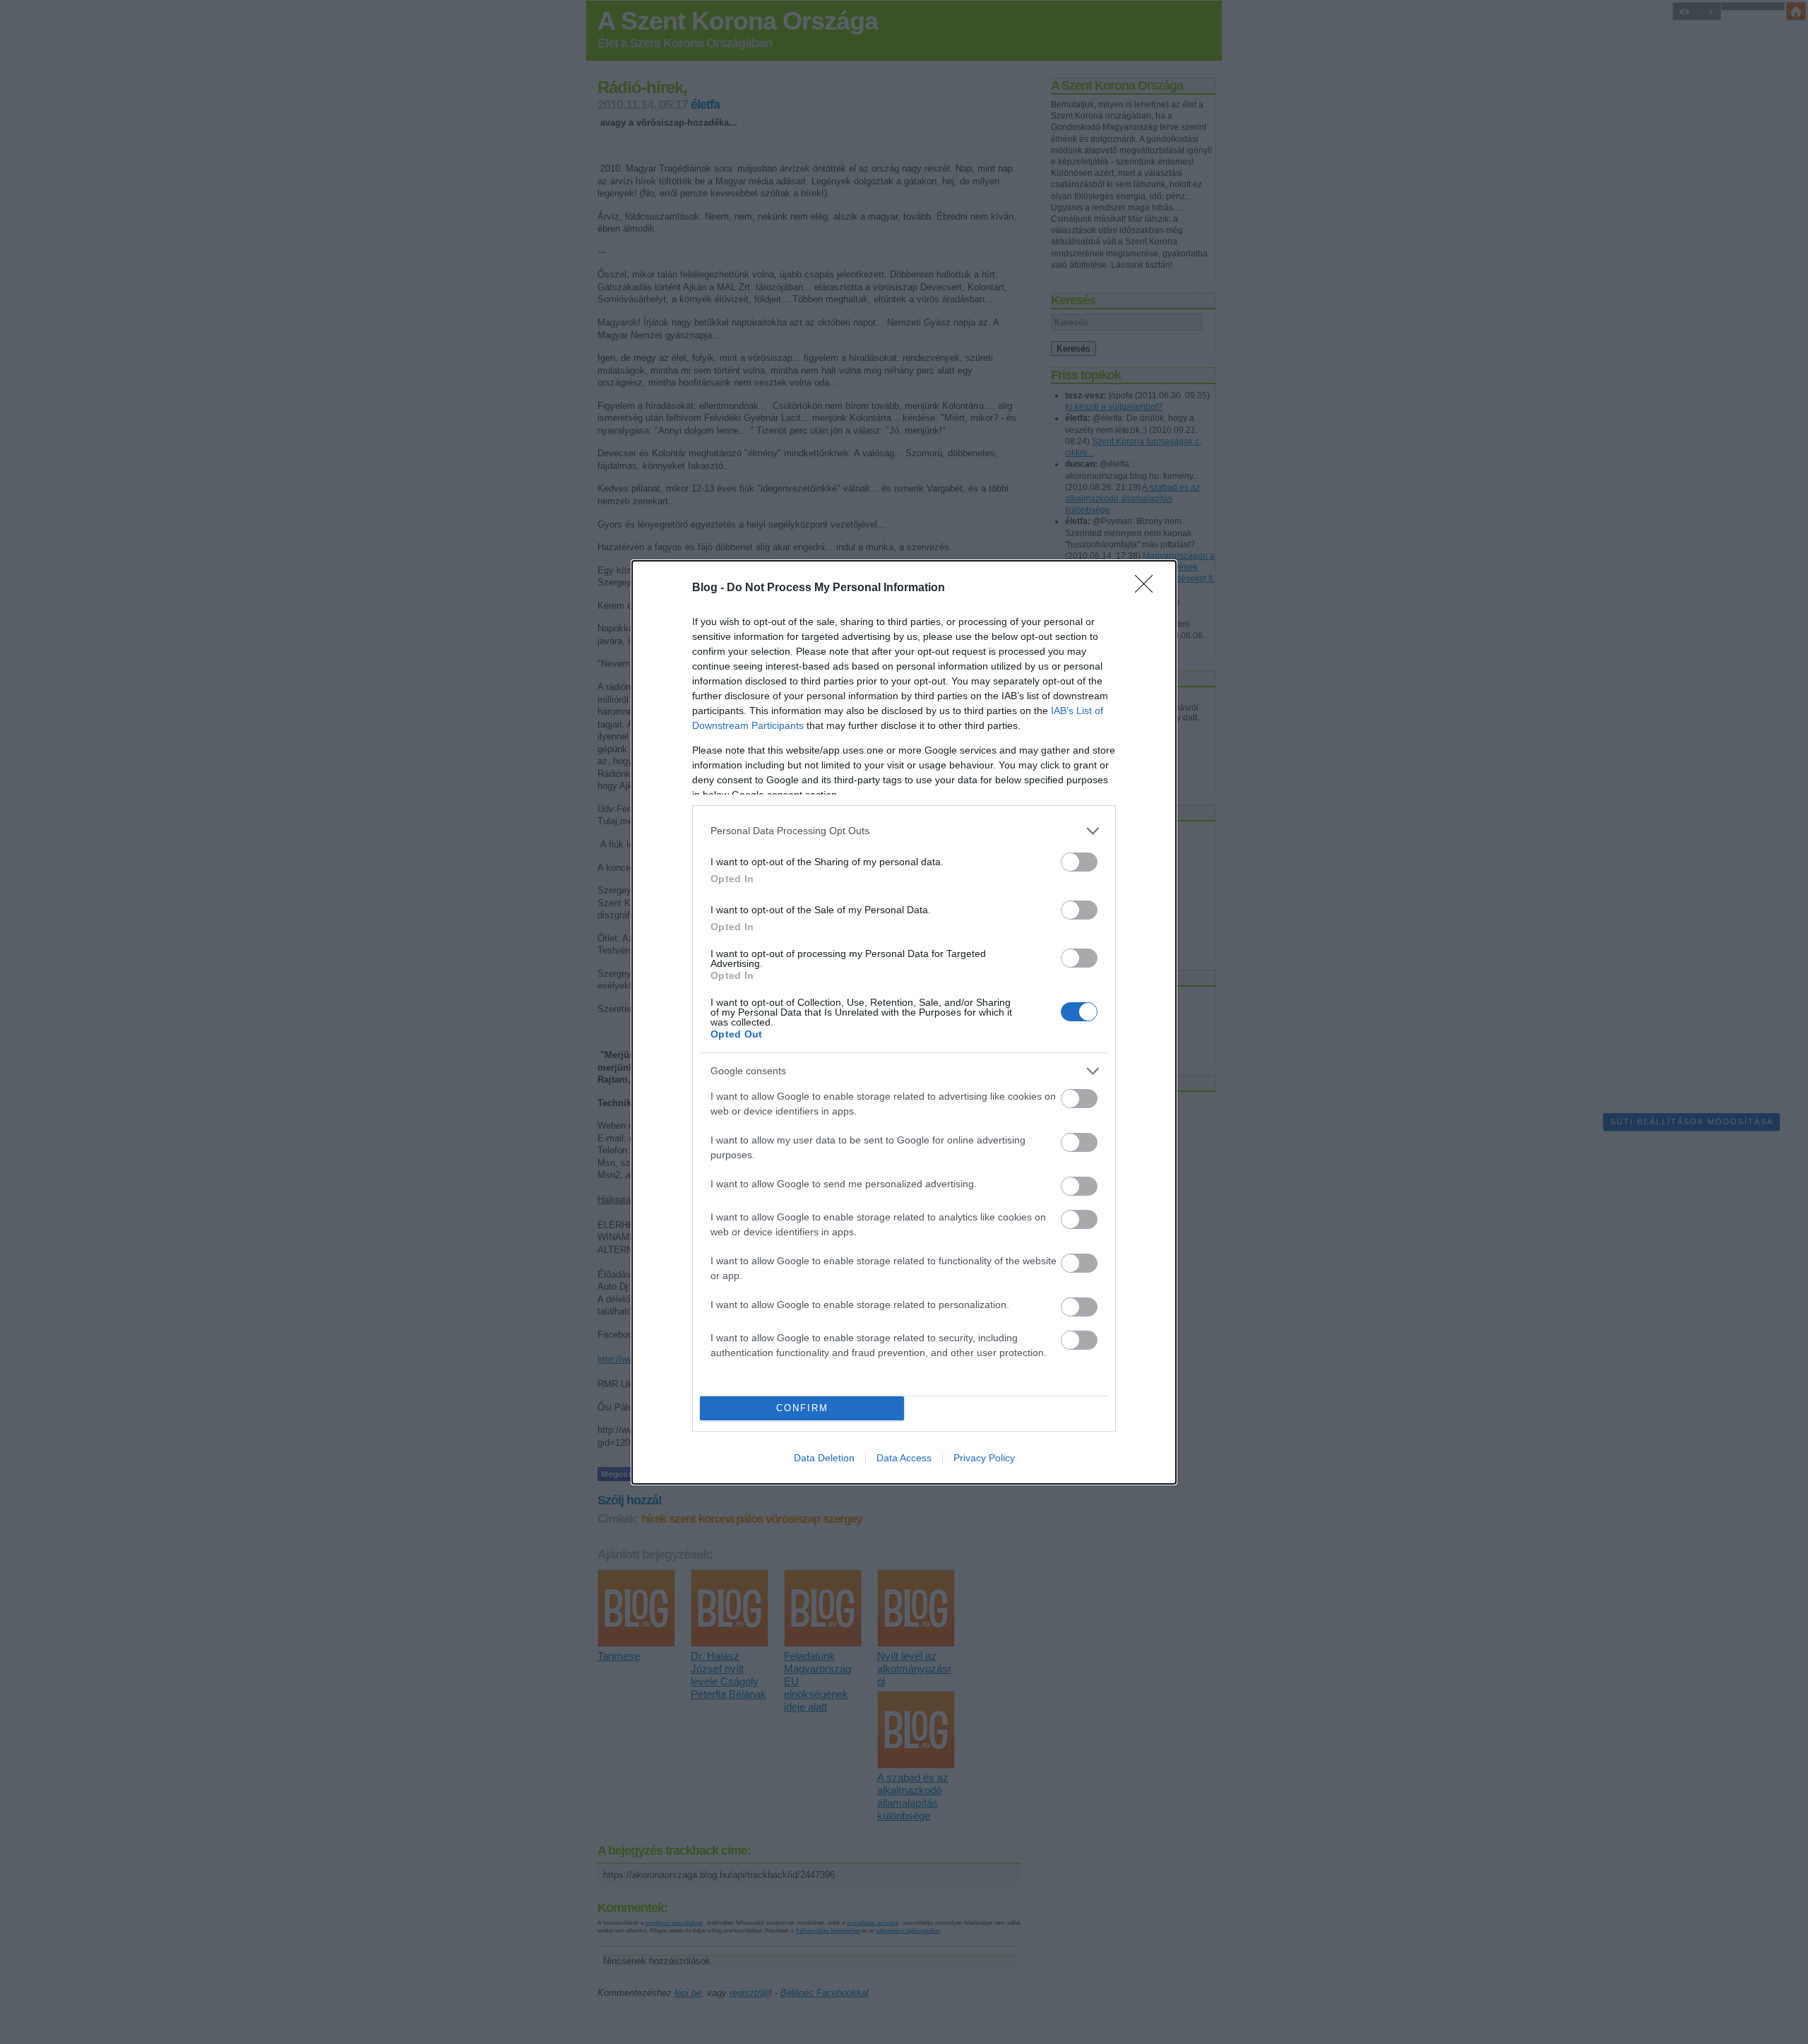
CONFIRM (802, 1408)
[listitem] (904, 831)
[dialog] (904, 1022)
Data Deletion (824, 1458)
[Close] (1148, 588)
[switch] (1079, 862)
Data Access (904, 1458)
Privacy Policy (984, 1458)
